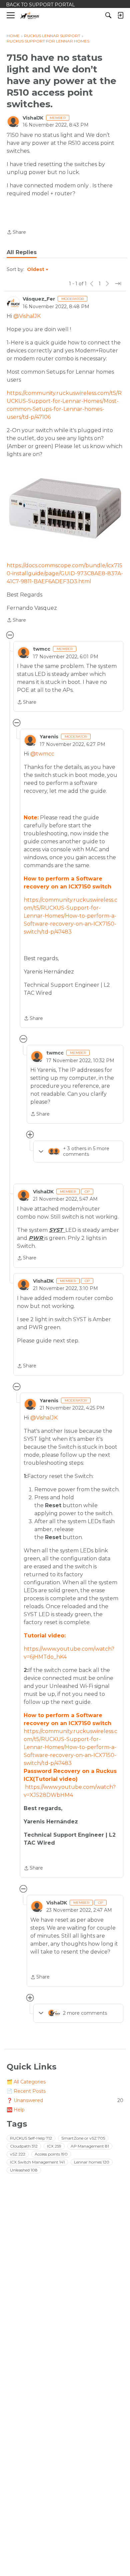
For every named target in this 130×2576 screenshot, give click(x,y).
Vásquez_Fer (39, 299)
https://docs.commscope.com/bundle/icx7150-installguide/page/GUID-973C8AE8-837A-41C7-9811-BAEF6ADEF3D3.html (65, 573)
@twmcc (42, 754)
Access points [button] (51, 2154)
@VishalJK (27, 316)
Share (16, 233)
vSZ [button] (18, 2154)
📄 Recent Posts (26, 2091)
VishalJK (33, 118)
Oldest (36, 270)
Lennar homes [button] (92, 2162)
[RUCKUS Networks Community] (30, 15)
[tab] (22, 252)
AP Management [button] (90, 2146)
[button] (65, 509)
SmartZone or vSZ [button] (83, 2138)
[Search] (108, 15)
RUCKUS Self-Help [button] (31, 2138)
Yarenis (49, 737)
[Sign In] (120, 15)
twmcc (42, 649)
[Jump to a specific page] (118, 284)
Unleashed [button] (24, 2170)
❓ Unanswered (65, 2100)
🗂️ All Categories (26, 2082)
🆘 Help (16, 2110)
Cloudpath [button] (24, 2146)
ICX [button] (54, 2146)
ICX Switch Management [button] (37, 2162)
